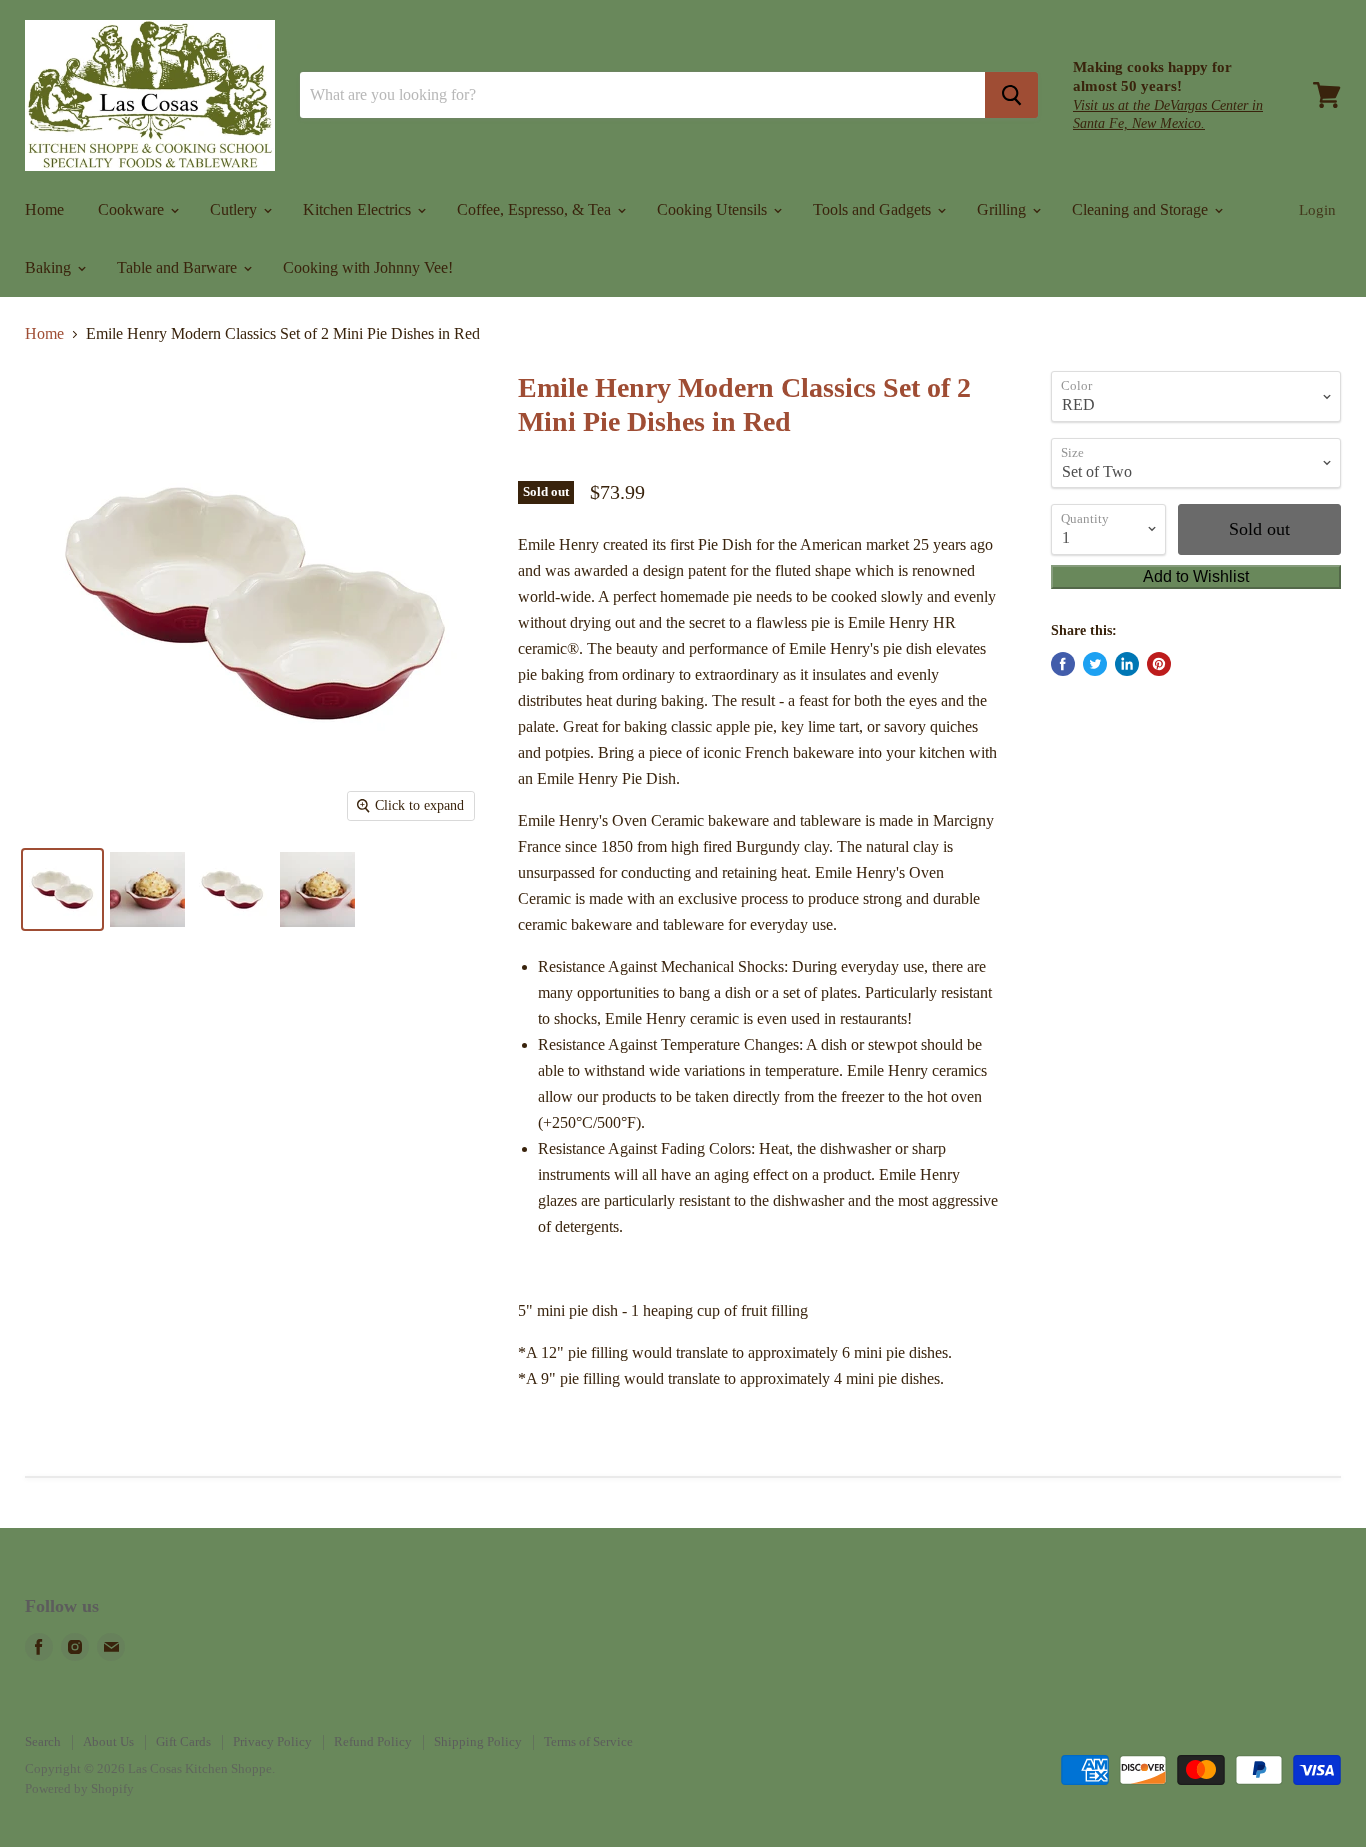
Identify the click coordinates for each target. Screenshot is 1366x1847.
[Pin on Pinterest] (1159, 664)
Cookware (133, 209)
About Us (108, 1741)
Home (44, 209)
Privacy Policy (272, 1741)
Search (43, 1741)
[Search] (1011, 95)
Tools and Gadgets (874, 209)
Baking (50, 267)
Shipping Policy (478, 1741)
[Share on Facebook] (1063, 664)
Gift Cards (183, 1741)
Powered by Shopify (79, 1788)
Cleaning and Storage (1142, 209)
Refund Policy (373, 1741)
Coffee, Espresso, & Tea (536, 209)
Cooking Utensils (714, 209)
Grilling (1003, 209)
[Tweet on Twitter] (1095, 664)
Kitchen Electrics (359, 209)
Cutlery (235, 209)
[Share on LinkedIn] (1127, 664)
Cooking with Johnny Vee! (368, 267)
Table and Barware (179, 267)
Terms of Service (588, 1741)
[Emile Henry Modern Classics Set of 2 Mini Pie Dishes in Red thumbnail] (62, 889)
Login (1317, 210)
